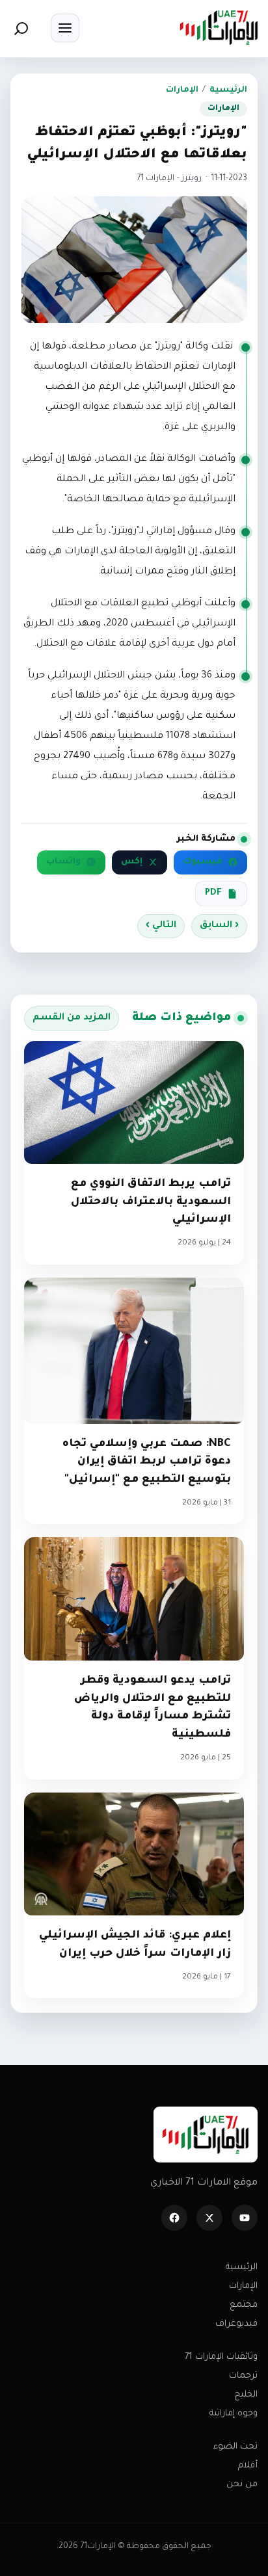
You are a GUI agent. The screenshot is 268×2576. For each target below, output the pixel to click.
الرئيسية (228, 90)
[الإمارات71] (219, 28)
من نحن (242, 2485)
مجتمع (244, 2305)
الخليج (246, 2395)
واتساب (63, 862)
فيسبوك (203, 862)
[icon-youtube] (245, 2218)
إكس (132, 862)
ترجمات (243, 2376)
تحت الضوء (235, 2447)
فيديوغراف (236, 2324)
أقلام (248, 2466)
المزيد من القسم (72, 1018)
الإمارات (182, 90)
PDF (213, 893)
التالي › (161, 926)
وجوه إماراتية (234, 2414)
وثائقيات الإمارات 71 (221, 2357)
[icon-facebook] (174, 2218)
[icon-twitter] (209, 2218)
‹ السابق (219, 926)
